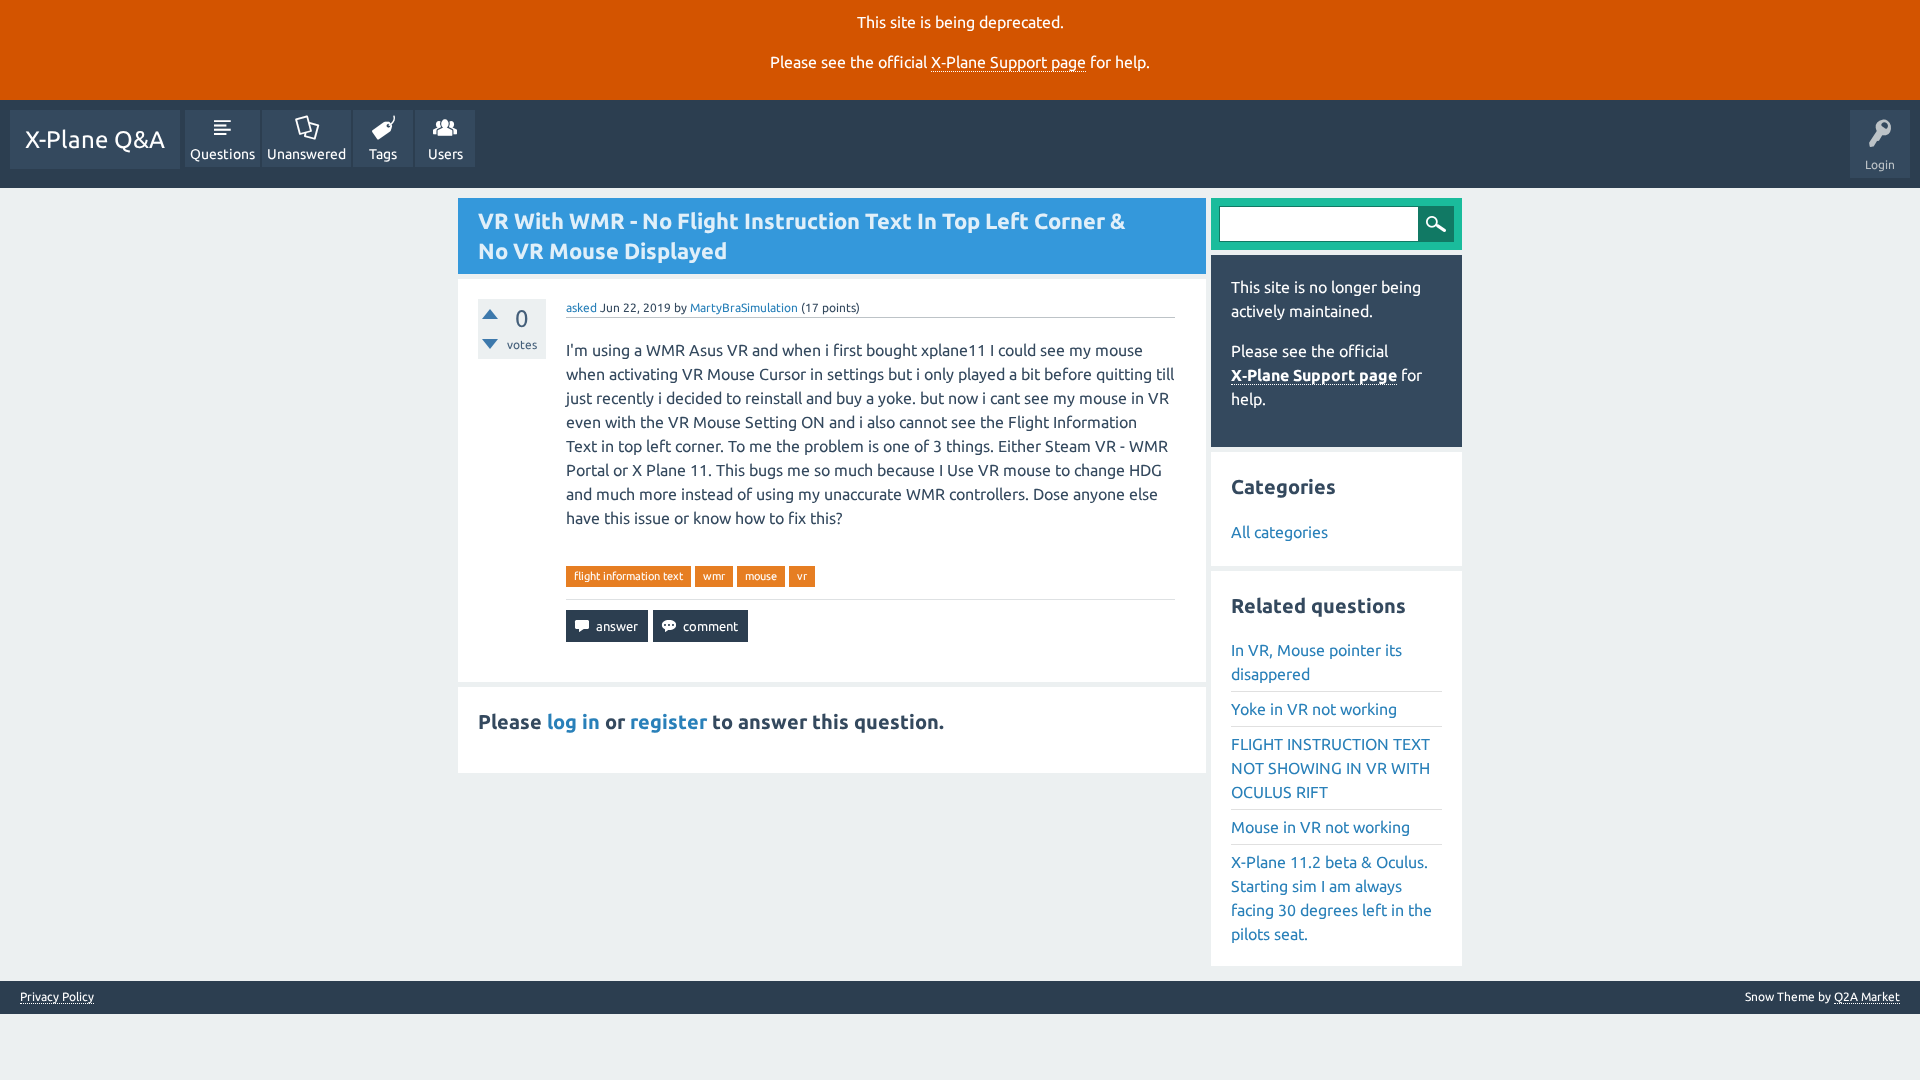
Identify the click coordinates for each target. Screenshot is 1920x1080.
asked (581, 307)
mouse (761, 576)
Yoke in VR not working (1314, 709)
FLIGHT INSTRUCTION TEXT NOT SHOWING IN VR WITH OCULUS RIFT (1330, 768)
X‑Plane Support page (1008, 62)
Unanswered (306, 154)
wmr (714, 576)
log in (573, 721)
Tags (383, 154)
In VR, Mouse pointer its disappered (1316, 662)
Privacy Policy (57, 997)
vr (802, 576)
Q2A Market (1867, 996)
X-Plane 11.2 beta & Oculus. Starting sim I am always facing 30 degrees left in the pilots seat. (1331, 898)
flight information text (628, 576)
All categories (1279, 532)
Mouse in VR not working (1320, 827)
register (668, 721)
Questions (222, 154)
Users (445, 154)
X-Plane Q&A (95, 139)
